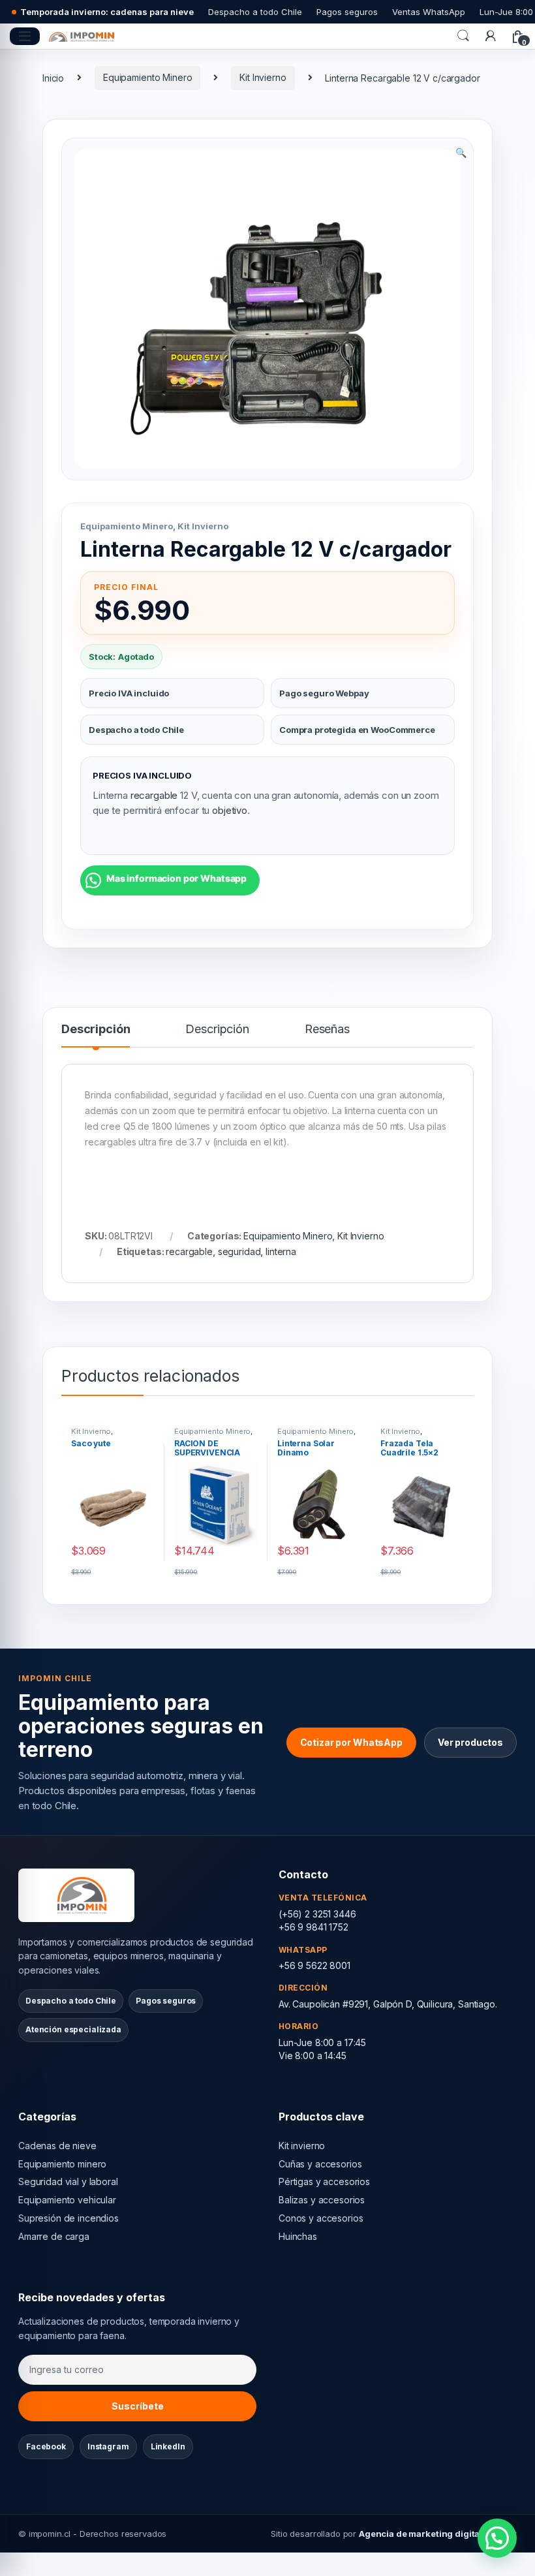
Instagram (108, 2446)
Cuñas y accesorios (320, 2164)
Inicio (53, 77)
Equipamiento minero (62, 2164)
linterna (281, 1251)
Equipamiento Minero (147, 77)
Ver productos (470, 1742)
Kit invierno (302, 2146)
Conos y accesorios (321, 2218)
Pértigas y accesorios (324, 2181)
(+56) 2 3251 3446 (317, 1914)
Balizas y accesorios (322, 2200)
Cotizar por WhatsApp (351, 1742)
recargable (154, 795)
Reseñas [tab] (327, 1030)
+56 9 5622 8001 (314, 1965)
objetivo (230, 810)
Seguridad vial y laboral (68, 2181)
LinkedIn (168, 2446)
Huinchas (298, 2236)
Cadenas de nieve (57, 2146)
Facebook (46, 2446)
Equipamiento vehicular (67, 2200)
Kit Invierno (263, 77)
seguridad (239, 1251)
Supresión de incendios (69, 2218)
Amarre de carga (54, 2236)
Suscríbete (138, 2406)
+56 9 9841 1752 (313, 1927)
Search (463, 36)
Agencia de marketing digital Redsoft (438, 2534)
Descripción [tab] (96, 1030)
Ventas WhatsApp (429, 12)
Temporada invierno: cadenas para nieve (107, 12)
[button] (461, 153)
